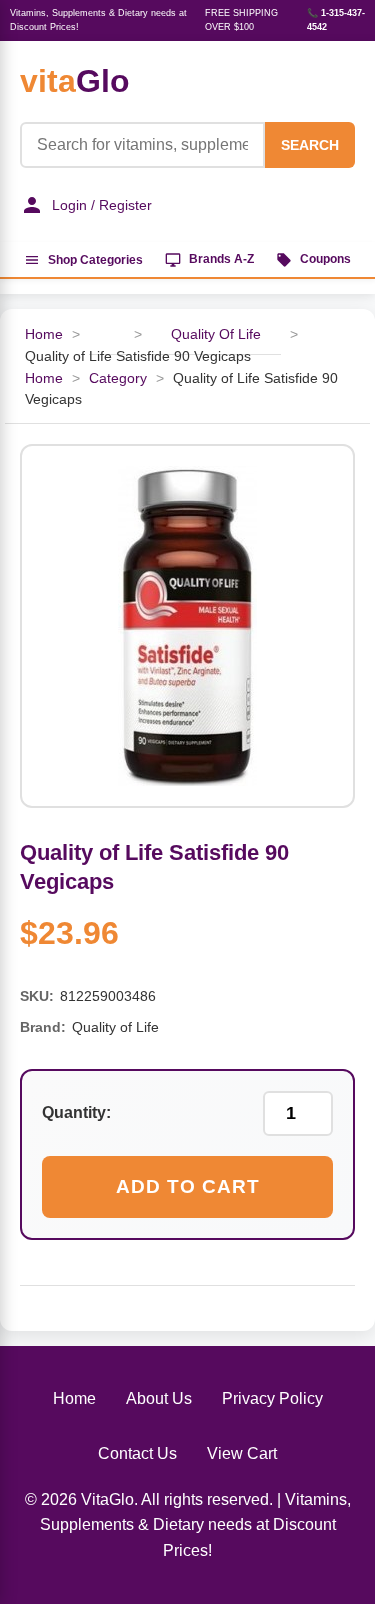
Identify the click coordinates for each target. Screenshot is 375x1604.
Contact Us (137, 1453)
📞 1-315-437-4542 (336, 20)
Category (118, 378)
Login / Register (102, 205)
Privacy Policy (272, 1398)
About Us (159, 1398)
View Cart (242, 1453)
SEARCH (310, 145)
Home (44, 334)
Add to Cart (188, 1186)
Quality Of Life (216, 334)
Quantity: (76, 1112)
